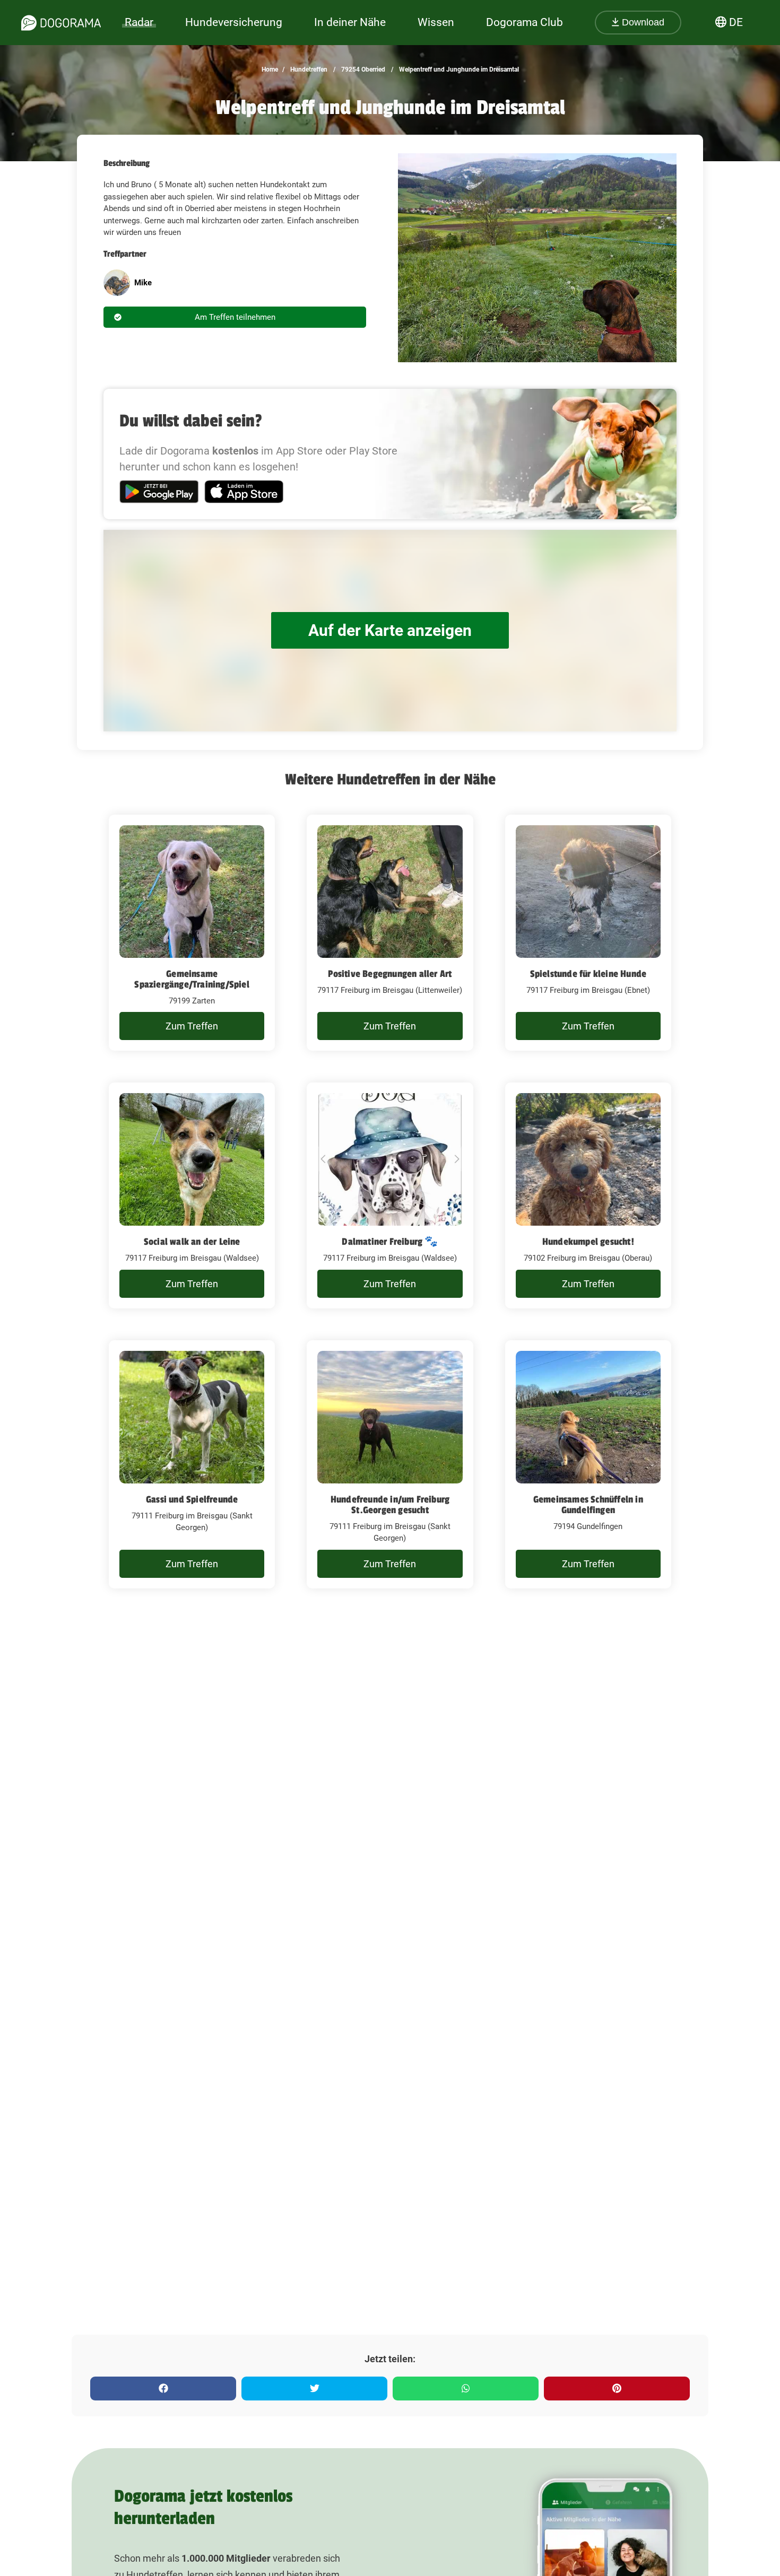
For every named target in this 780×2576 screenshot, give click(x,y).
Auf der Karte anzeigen (390, 630)
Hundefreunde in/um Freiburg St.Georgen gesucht (390, 1505)
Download (642, 22)
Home (270, 69)
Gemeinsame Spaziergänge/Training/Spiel (192, 979)
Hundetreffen (308, 69)
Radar (139, 22)
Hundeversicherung (234, 22)
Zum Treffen (192, 1026)
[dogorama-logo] (61, 23)
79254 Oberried (362, 69)
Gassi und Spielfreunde (192, 1499)
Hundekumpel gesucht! (588, 1242)
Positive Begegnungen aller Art (390, 974)
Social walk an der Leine (192, 1242)
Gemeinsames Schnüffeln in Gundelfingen (588, 1505)
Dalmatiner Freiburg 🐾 (390, 1242)
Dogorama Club (525, 22)
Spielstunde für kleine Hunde (588, 974)
